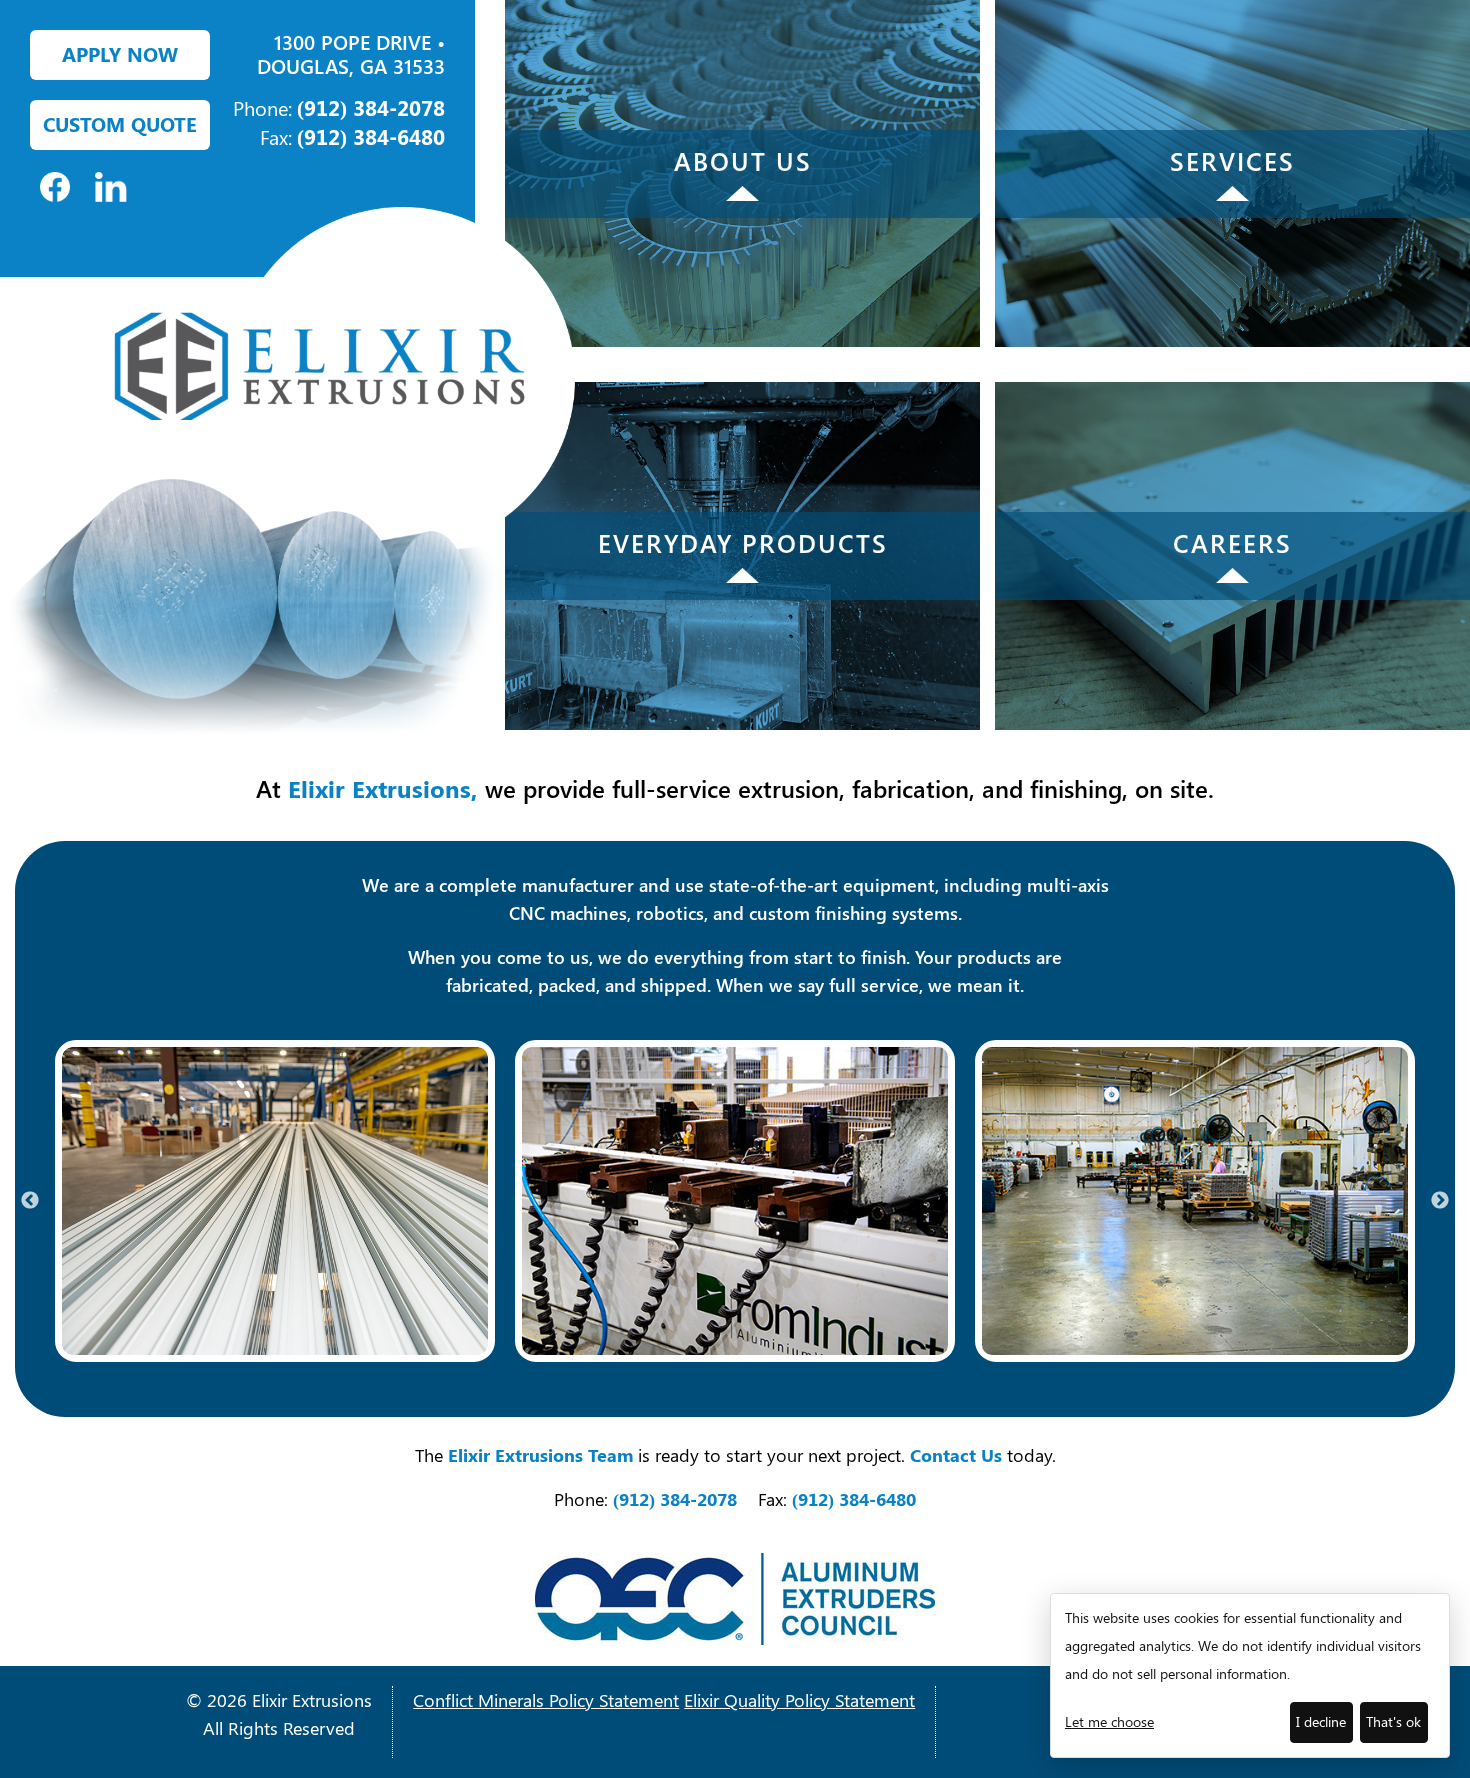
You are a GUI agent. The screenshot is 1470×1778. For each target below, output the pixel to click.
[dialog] (1250, 1675)
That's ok (1393, 1721)
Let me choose (1109, 1721)
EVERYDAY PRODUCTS (743, 542)
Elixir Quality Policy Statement (799, 1700)
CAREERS (1232, 542)
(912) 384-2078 (371, 107)
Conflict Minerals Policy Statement (546, 1700)
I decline (1321, 1721)
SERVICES (1232, 160)
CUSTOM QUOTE (120, 123)
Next (1440, 1201)
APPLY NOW (120, 53)
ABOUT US (743, 160)
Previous (30, 1201)
